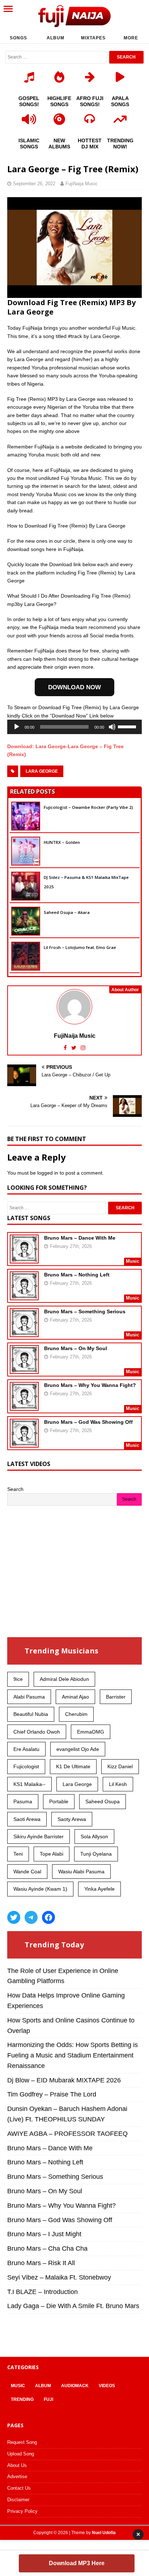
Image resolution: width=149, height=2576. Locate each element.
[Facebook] (48, 1917)
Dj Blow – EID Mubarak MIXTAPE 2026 (64, 2080)
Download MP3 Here (77, 2563)
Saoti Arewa (27, 1819)
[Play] (17, 727)
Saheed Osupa (103, 1801)
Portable (59, 1801)
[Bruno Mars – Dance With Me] (24, 1258)
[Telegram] (31, 1917)
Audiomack (75, 2386)
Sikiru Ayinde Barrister (39, 1836)
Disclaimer (18, 2500)
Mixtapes (93, 38)
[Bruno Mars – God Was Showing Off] (24, 1443)
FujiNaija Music (82, 184)
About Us (17, 2465)
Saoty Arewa (72, 1819)
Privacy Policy (22, 2511)
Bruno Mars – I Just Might (44, 2234)
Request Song (22, 2442)
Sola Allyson (94, 1836)
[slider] (128, 726)
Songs (18, 38)
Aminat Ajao (75, 1697)
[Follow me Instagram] (83, 1048)
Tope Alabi (52, 1854)
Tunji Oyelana (96, 1854)
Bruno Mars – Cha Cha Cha (47, 2248)
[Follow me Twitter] (74, 1048)
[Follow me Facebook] (66, 1048)
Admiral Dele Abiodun (64, 1679)
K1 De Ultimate (73, 1766)
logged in (48, 1173)
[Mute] (112, 727)
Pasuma (23, 1801)
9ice (18, 1679)
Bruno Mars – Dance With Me (80, 1238)
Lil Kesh (118, 1784)
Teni (18, 1854)
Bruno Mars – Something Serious (85, 1311)
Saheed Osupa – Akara (67, 912)
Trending (22, 2399)
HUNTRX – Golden (62, 842)
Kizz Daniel (120, 1766)
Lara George (42, 771)
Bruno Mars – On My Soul (76, 1348)
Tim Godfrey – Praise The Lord (52, 2094)
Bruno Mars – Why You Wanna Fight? (90, 1385)
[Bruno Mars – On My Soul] (24, 1369)
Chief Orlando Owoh (37, 1732)
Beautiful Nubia (31, 1714)
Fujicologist (26, 1766)
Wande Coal (27, 1872)
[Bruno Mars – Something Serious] (24, 1332)
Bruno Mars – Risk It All (41, 2263)
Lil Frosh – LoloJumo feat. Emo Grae (80, 947)
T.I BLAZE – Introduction (42, 2292)
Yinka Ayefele (99, 1889)
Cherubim (76, 1714)
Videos (107, 2386)
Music (18, 2386)
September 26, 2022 (34, 184)
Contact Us (19, 2488)
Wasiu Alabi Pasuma (81, 1872)
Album (56, 38)
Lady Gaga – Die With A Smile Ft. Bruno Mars (73, 2306)
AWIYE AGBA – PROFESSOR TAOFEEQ (67, 2134)
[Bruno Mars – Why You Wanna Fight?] (24, 1406)
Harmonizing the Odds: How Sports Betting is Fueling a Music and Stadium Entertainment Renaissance (73, 2055)
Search (15, 1489)
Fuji (48, 2399)
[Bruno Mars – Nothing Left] (24, 1295)
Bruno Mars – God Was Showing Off (88, 1422)
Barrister (116, 1697)
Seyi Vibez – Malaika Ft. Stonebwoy (59, 2277)
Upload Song (21, 2454)
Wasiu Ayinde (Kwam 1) (40, 1889)
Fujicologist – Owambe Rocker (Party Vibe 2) (88, 807)
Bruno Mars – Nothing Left (77, 1275)
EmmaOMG (91, 1732)
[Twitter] (14, 1917)
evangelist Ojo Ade (78, 1749)
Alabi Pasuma (29, 1697)
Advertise (17, 2477)
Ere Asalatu (26, 1749)
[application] (74, 727)
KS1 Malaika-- (29, 1784)
